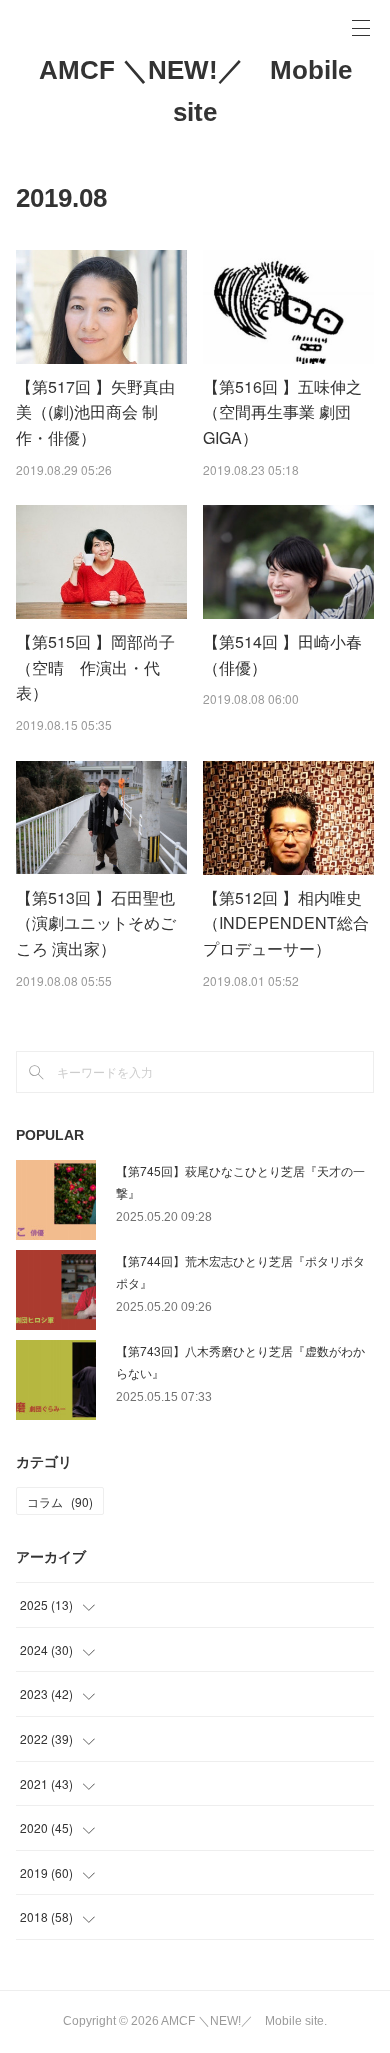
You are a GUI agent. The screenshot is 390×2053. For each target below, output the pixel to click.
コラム (60, 1501)
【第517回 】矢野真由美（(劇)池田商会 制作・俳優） (95, 412)
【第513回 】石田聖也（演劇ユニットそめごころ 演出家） (96, 923)
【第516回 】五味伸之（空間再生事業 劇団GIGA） (282, 412)
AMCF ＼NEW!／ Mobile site (195, 91)
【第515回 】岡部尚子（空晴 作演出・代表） (95, 667)
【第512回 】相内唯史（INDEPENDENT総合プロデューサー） (286, 923)
